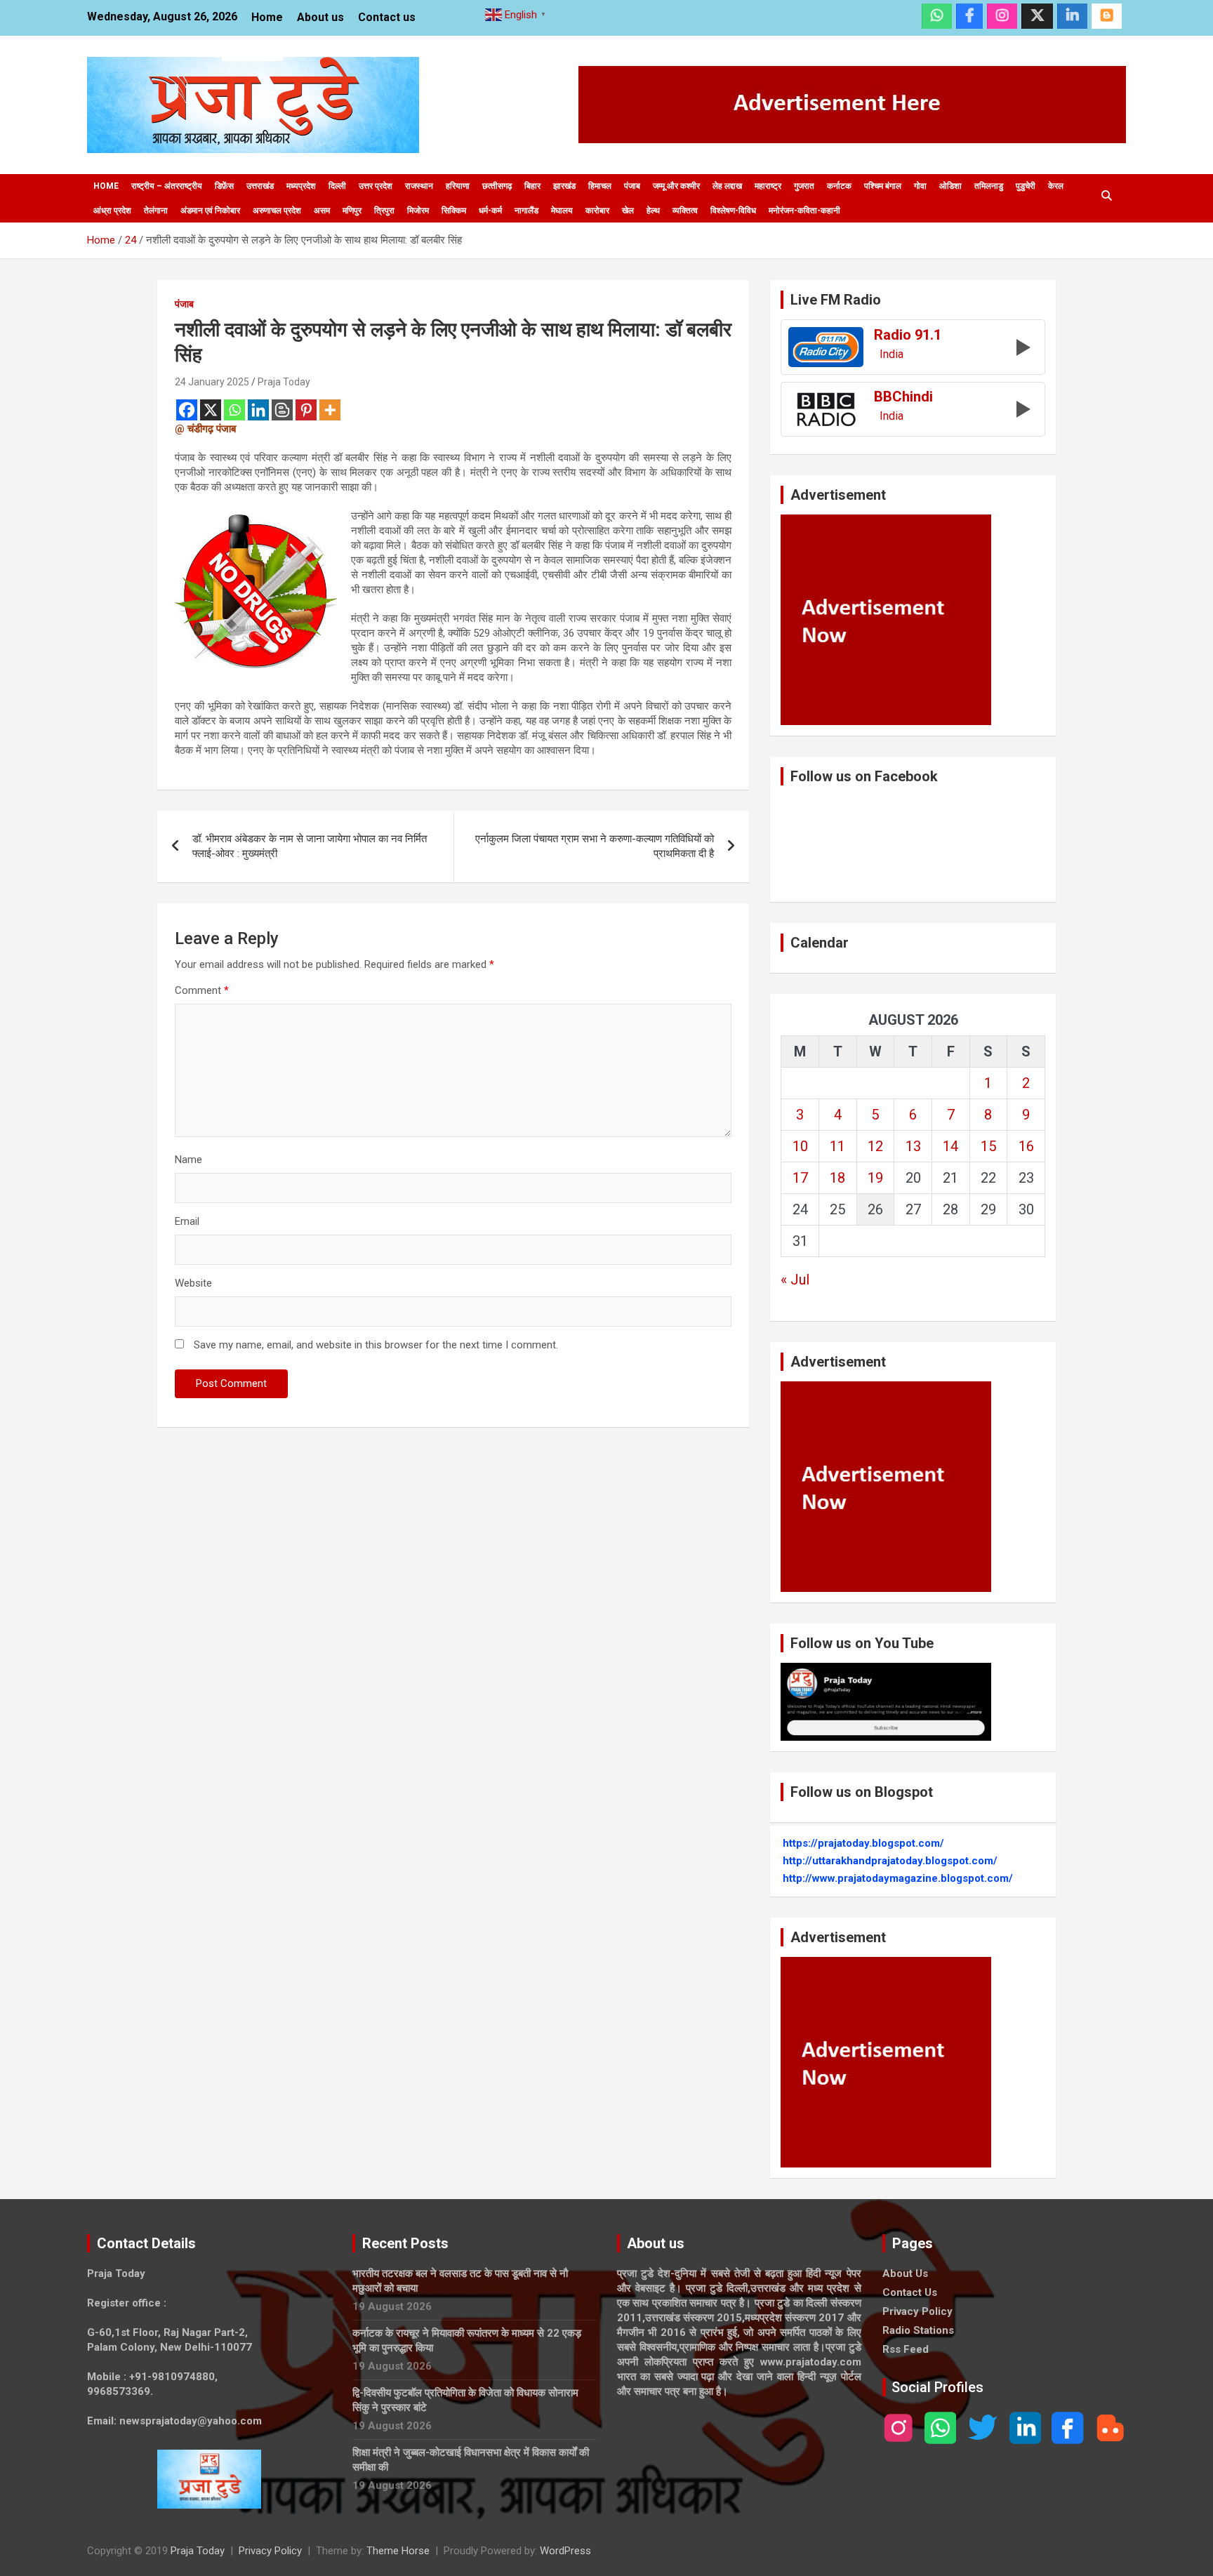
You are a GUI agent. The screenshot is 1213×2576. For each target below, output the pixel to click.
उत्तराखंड (260, 186)
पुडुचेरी (1026, 186)
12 (875, 1146)
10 (800, 1146)
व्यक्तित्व (685, 211)
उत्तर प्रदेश (376, 186)
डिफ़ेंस (224, 186)
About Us (905, 2273)
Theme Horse (398, 2551)
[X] (211, 410)
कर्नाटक (839, 186)
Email (187, 1221)
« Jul (795, 1280)
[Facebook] (187, 410)
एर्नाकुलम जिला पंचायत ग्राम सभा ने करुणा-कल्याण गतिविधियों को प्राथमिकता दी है (595, 846)
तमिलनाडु (989, 186)
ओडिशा (950, 186)
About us (320, 17)
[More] (330, 410)
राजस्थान (419, 186)
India (891, 354)
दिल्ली (337, 186)
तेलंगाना (156, 211)
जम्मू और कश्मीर (676, 186)
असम (322, 211)
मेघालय (562, 211)
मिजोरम (418, 211)
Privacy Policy (917, 2311)
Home (267, 17)
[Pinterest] (306, 410)
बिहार (532, 186)
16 (1026, 1146)
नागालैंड (526, 211)
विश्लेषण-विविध (733, 211)
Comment (202, 990)
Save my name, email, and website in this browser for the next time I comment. (376, 1345)
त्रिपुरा (384, 211)
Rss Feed (906, 2349)
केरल (1056, 186)
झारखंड (564, 186)
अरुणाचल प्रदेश (277, 211)
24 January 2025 (212, 382)
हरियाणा (458, 186)
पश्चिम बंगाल (883, 186)
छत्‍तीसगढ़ (497, 186)
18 (837, 1178)
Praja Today (284, 382)
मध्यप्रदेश (301, 186)
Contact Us (910, 2292)
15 (988, 1146)
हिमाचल (600, 186)
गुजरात (804, 186)
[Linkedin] (258, 410)
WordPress (565, 2551)
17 (800, 1178)
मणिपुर (352, 211)
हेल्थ (653, 211)
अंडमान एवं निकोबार (210, 211)
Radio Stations (918, 2330)
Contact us (387, 17)
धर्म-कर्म (490, 211)
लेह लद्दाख (727, 186)
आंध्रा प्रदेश (112, 211)
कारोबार (597, 211)
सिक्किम (454, 211)
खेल (628, 211)
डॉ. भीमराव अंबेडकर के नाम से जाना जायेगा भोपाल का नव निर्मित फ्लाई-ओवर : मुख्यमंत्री (310, 846)
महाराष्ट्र (768, 186)
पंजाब (632, 186)
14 (950, 1146)
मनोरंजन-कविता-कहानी (804, 211)
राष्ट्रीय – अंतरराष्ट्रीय (167, 186)
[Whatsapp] (234, 410)
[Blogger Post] (282, 410)
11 (837, 1146)
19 (875, 1178)
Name (188, 1160)
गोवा (920, 186)
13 (913, 1146)
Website (193, 1283)
